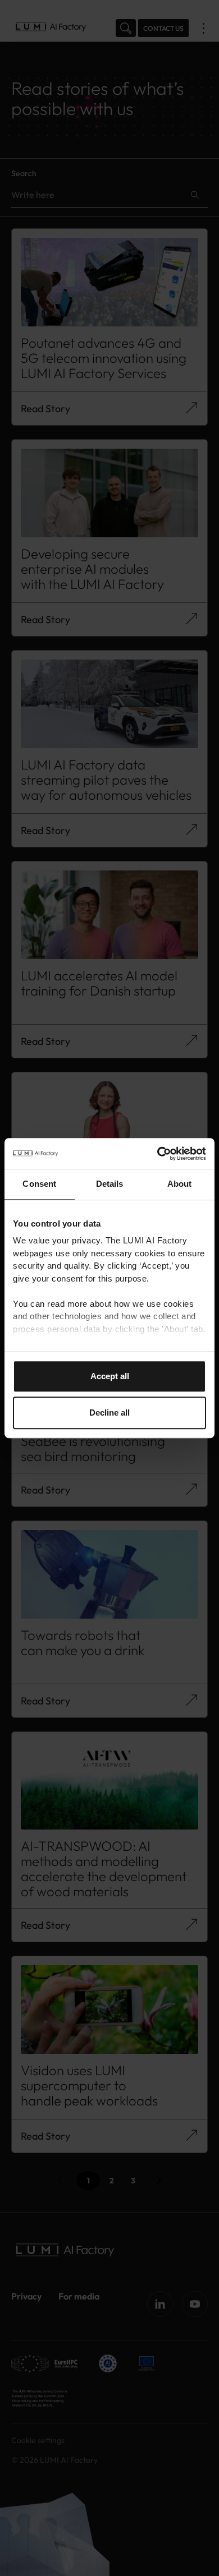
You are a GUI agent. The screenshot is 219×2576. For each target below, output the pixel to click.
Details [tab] (110, 1184)
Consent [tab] (39, 1184)
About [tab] (180, 1184)
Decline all (109, 1413)
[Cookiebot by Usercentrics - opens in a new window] (158, 1154)
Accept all (110, 1376)
